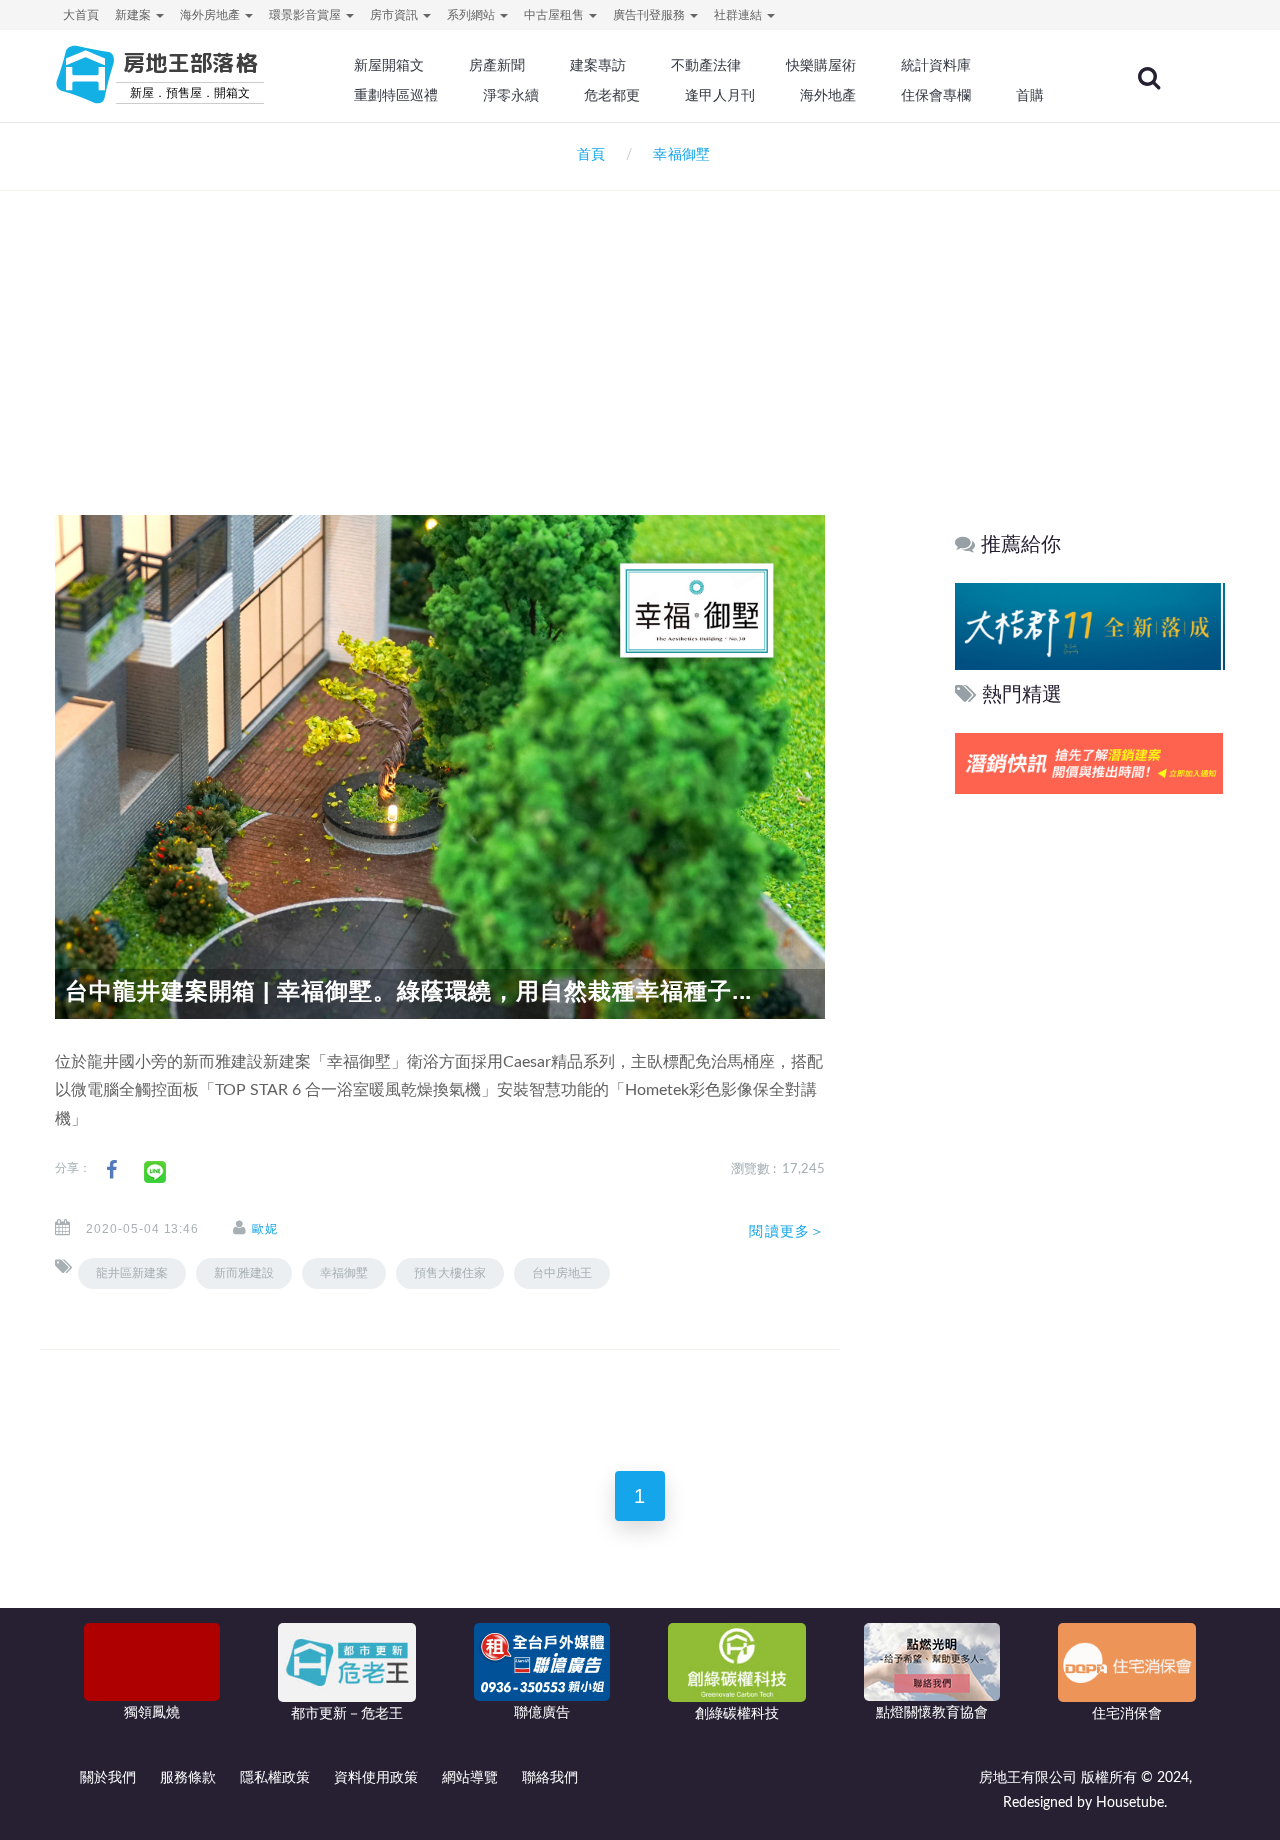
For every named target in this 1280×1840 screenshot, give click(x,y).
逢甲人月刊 (720, 95)
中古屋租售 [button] (555, 15)
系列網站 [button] (472, 15)
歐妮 (265, 1229)
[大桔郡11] (1089, 625)
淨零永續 (511, 95)
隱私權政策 (275, 1778)
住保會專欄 (936, 95)
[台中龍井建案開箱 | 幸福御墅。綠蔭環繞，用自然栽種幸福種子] (440, 766)
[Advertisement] (640, 326)
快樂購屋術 (821, 65)
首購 (1030, 95)
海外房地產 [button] (211, 15)
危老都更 (612, 95)
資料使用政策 (376, 1778)
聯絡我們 (550, 1778)
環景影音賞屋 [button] (306, 15)
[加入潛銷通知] (1089, 763)
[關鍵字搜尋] (1149, 78)
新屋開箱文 (389, 65)
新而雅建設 (244, 1273)
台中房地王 (562, 1273)
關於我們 (108, 1778)
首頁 (587, 155)
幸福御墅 (344, 1273)
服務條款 (188, 1778)
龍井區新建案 (132, 1273)
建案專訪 (598, 65)
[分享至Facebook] (111, 1170)
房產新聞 (497, 65)
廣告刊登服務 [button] (650, 15)
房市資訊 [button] (395, 15)
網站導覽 (470, 1778)
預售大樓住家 (450, 1273)
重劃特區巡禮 (396, 95)
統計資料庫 (936, 65)
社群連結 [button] (739, 15)
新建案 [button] (134, 15)
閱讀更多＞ (787, 1231)
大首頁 (81, 15)
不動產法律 (706, 65)
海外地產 (828, 95)
